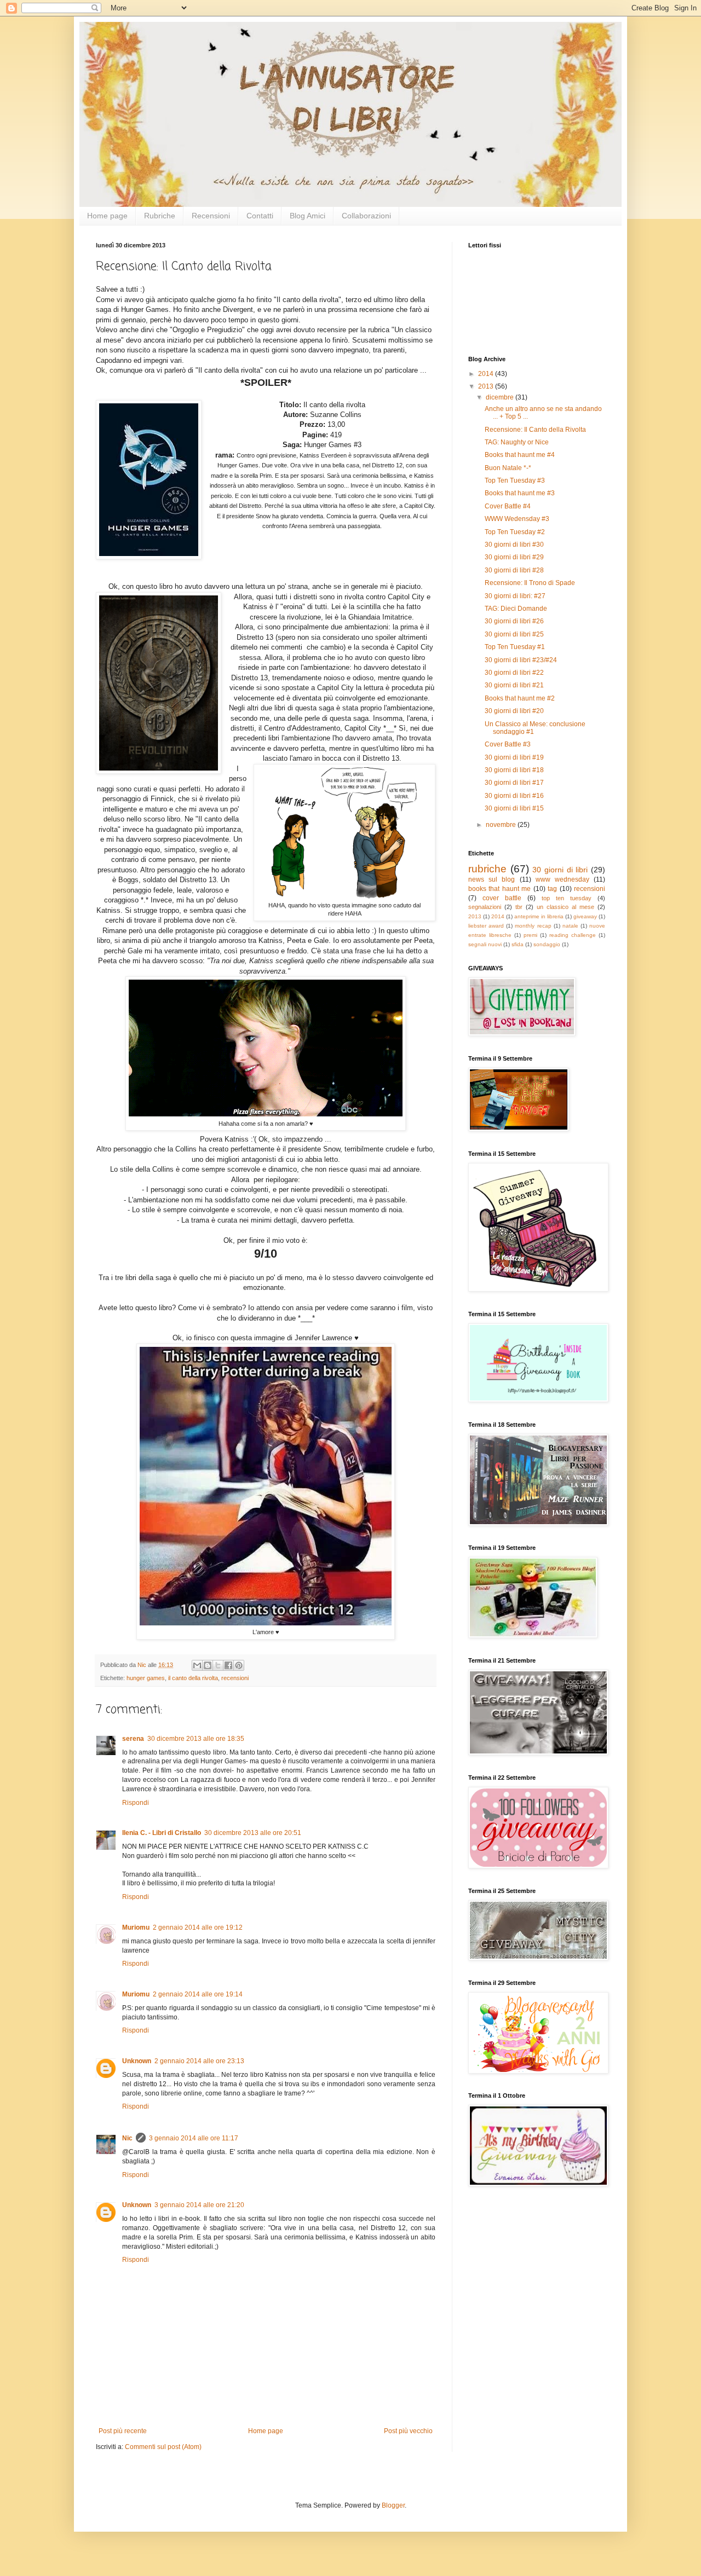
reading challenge (573, 935)
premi (530, 935)
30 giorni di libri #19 (514, 757)
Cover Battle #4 (508, 506)
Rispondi (136, 1803)
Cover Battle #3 (508, 744)
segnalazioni (485, 907)
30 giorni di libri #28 (514, 570)
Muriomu (136, 1927)
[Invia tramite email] (197, 1665)
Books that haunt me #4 (520, 455)
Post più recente (123, 2431)
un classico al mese (565, 907)
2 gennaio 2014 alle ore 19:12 (198, 1927)
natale (570, 926)
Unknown (137, 2061)
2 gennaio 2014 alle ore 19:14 (198, 1994)
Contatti (260, 216)
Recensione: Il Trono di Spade (530, 583)
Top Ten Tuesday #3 (515, 481)
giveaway (585, 916)
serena (133, 1739)
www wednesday (562, 879)
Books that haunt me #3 (520, 493)
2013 (487, 386)
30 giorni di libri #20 (514, 711)
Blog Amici (308, 216)
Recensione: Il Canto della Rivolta (535, 430)
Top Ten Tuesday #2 (515, 532)
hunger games (146, 1678)
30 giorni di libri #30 (514, 545)
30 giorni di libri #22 (514, 673)
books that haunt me (499, 889)
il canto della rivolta (193, 1678)
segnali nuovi (485, 944)
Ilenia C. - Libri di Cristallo (162, 1833)
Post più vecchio (408, 2431)
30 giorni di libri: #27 (515, 596)
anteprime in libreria (539, 916)
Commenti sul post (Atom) (163, 2447)
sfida (518, 944)
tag (552, 889)
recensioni (235, 1678)
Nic (127, 2138)
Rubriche (160, 216)
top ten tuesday (567, 898)
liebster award (486, 926)
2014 (487, 374)
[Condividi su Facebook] (228, 1665)
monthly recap (533, 926)
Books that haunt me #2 (520, 698)
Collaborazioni (366, 216)
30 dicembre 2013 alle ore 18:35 (196, 1739)
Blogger (393, 2505)
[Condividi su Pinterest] (239, 1665)
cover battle (502, 898)
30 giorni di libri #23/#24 (521, 660)
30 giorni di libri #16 (514, 796)
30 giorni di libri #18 (514, 770)
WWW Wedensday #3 (517, 519)
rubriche (487, 869)
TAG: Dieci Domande (516, 609)
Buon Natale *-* (508, 468)
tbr (519, 907)
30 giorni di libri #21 (514, 685)
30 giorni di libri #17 (514, 783)
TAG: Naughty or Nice (517, 442)
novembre (502, 825)
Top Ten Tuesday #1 (515, 647)
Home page (107, 216)
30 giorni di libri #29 (514, 557)
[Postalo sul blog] (208, 1665)
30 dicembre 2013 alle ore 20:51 (253, 1833)
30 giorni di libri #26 (514, 621)
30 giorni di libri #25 (514, 634)
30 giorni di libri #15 (514, 808)
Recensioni (211, 216)
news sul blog (492, 879)
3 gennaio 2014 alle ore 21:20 (199, 2205)
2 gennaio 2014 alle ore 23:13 (199, 2061)
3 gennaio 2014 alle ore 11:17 (194, 2138)
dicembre (501, 397)
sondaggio (547, 944)
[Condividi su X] (218, 1665)
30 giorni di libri (560, 870)
